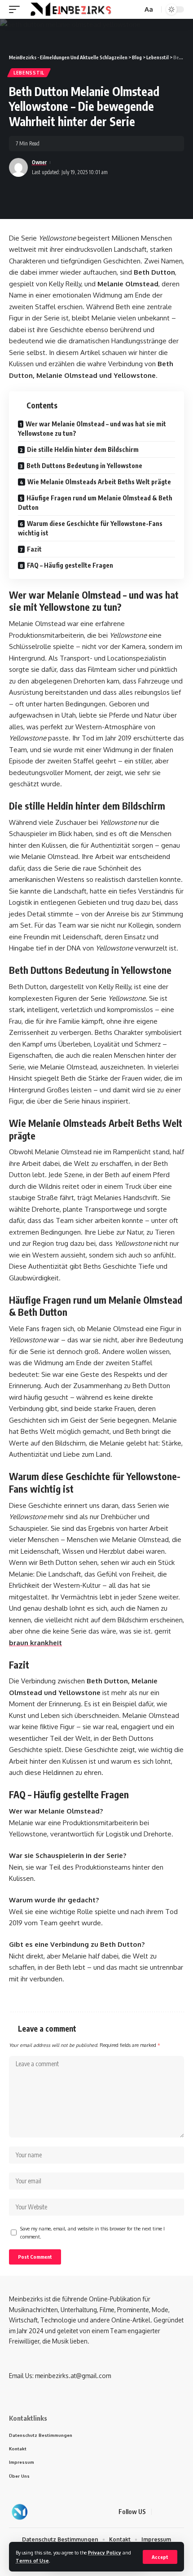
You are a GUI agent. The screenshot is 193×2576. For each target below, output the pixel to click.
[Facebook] (160, 2512)
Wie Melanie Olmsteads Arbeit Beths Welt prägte (99, 482)
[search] (135, 10)
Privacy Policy (105, 2552)
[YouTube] (181, 2512)
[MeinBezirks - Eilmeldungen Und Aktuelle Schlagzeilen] (70, 9)
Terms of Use (32, 2561)
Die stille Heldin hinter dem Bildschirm (83, 449)
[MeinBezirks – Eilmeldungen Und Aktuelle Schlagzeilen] (20, 2512)
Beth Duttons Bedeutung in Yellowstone (84, 466)
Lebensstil (29, 73)
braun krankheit (35, 1643)
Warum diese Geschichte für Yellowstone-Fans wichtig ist (90, 528)
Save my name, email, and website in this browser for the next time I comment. (92, 2232)
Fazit (34, 549)
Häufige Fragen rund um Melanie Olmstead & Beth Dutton (95, 503)
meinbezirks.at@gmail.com (73, 2376)
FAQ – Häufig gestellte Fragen (70, 565)
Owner (39, 162)
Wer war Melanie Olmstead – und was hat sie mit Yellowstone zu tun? (92, 429)
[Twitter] (171, 2512)
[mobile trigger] (17, 9)
